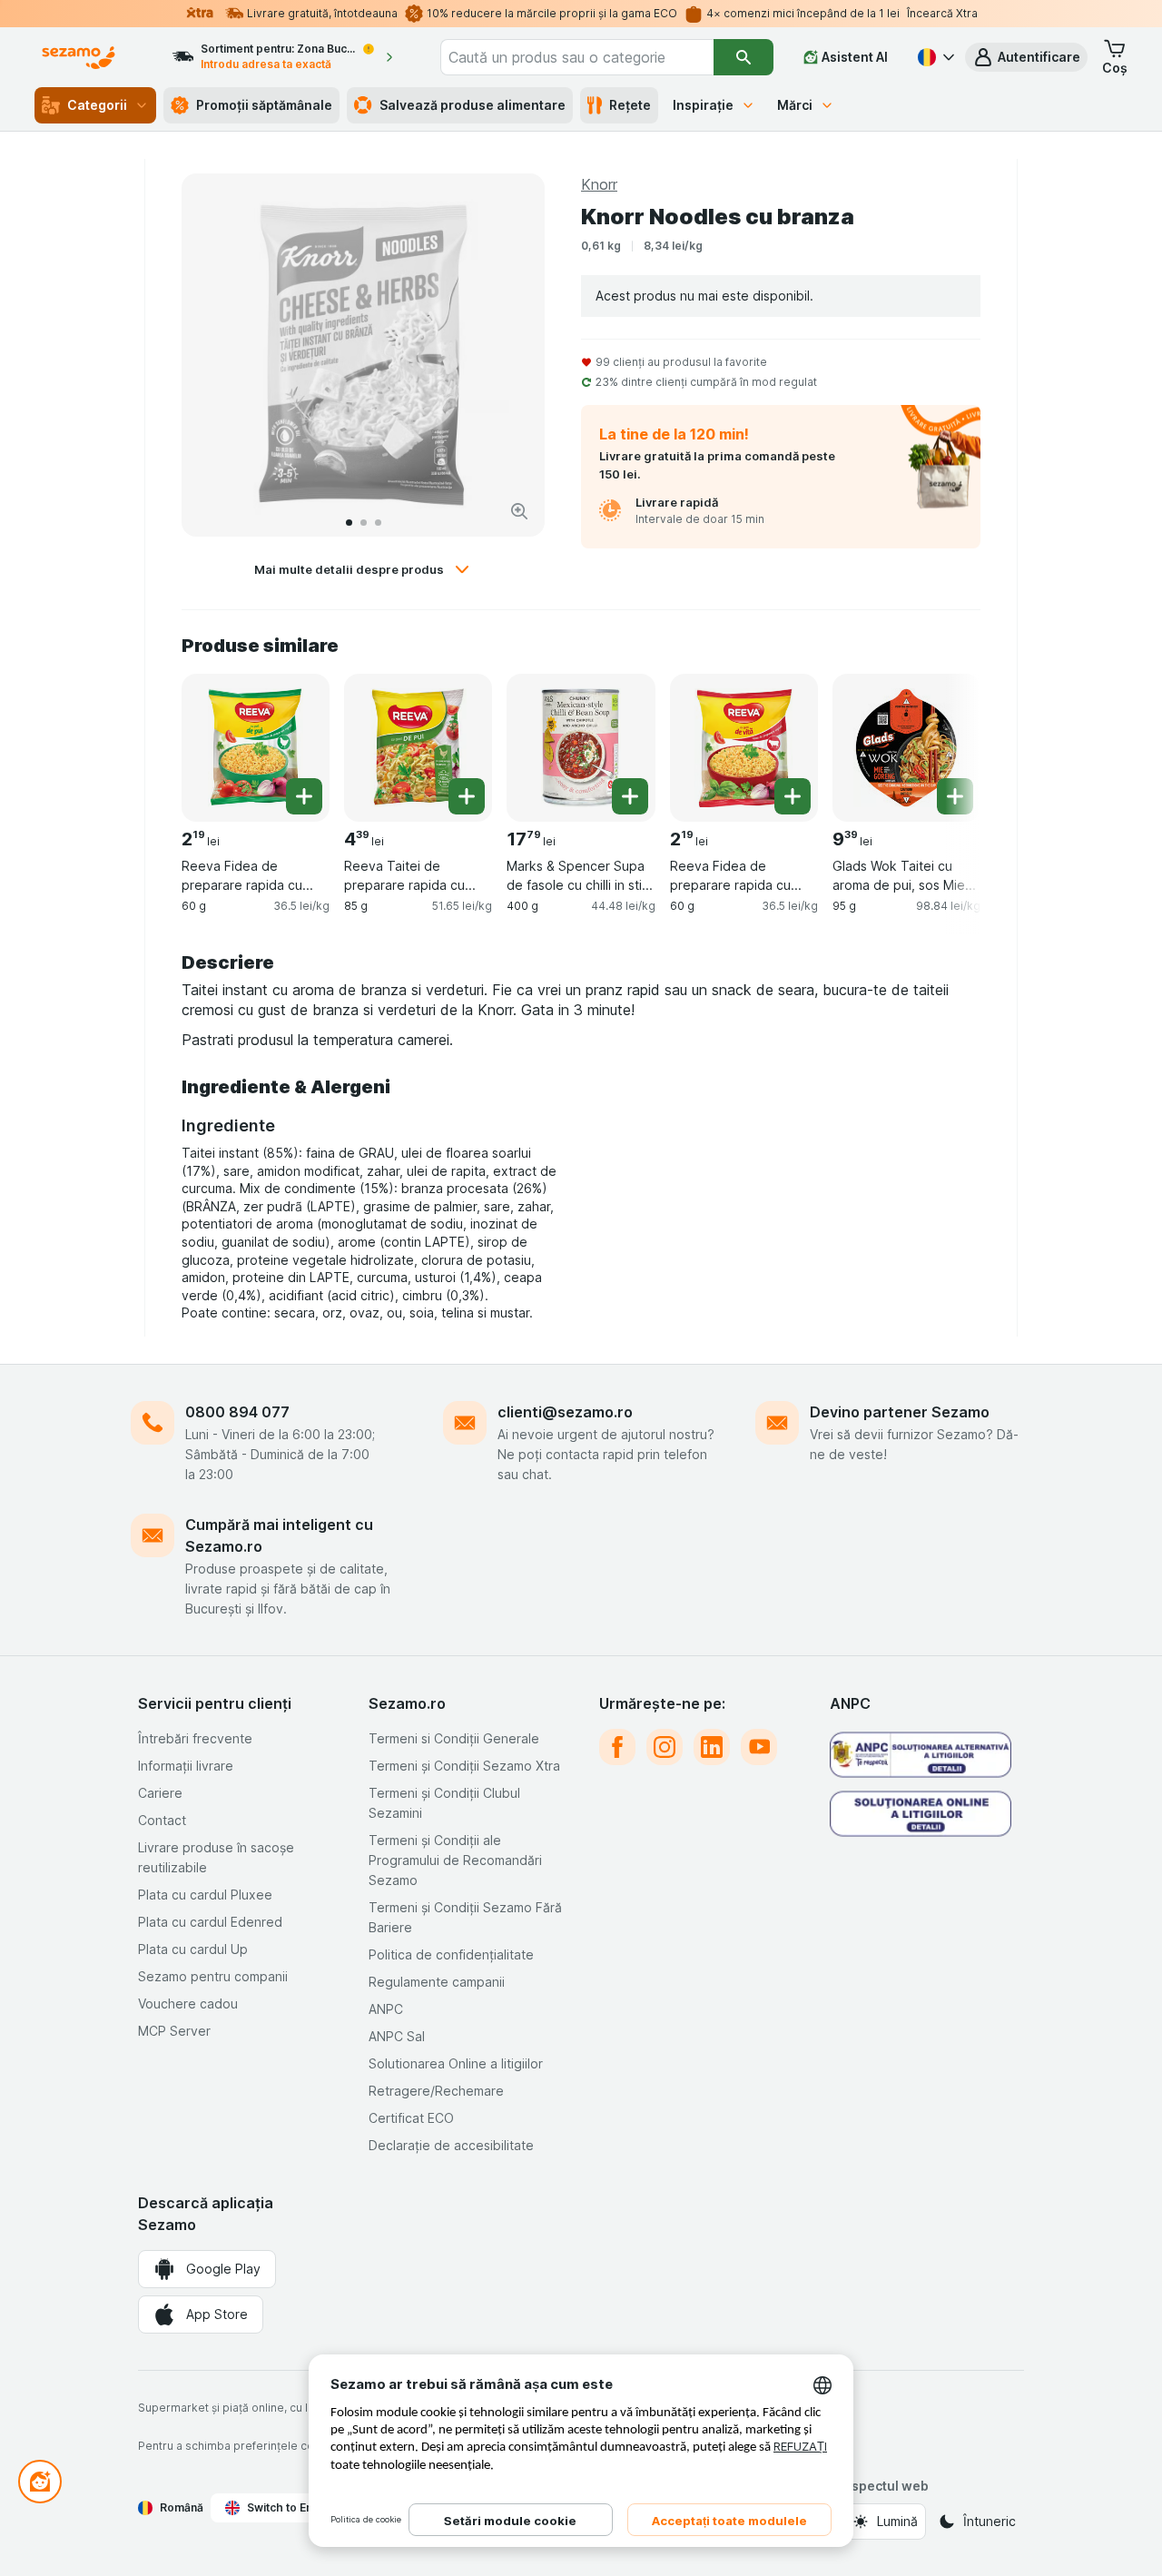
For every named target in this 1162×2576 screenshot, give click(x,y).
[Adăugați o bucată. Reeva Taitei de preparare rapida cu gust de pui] (467, 796)
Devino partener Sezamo (900, 1412)
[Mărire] (519, 511)
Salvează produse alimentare (473, 105)
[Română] (934, 57)
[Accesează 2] (364, 523)
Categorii (97, 105)
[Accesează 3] (378, 523)
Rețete (630, 105)
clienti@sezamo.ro (565, 1412)
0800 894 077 (237, 1412)
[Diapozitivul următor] (512, 355)
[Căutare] (743, 57)
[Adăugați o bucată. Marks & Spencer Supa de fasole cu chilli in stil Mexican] (630, 796)
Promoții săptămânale (264, 105)
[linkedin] (712, 1747)
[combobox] (577, 57)
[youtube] (759, 1747)
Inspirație (703, 105)
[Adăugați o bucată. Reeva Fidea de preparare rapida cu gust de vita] (793, 796)
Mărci (795, 105)
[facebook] (617, 1747)
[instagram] (665, 1747)
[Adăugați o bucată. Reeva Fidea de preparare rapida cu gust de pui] (304, 796)
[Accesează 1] (349, 523)
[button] (1026, 57)
